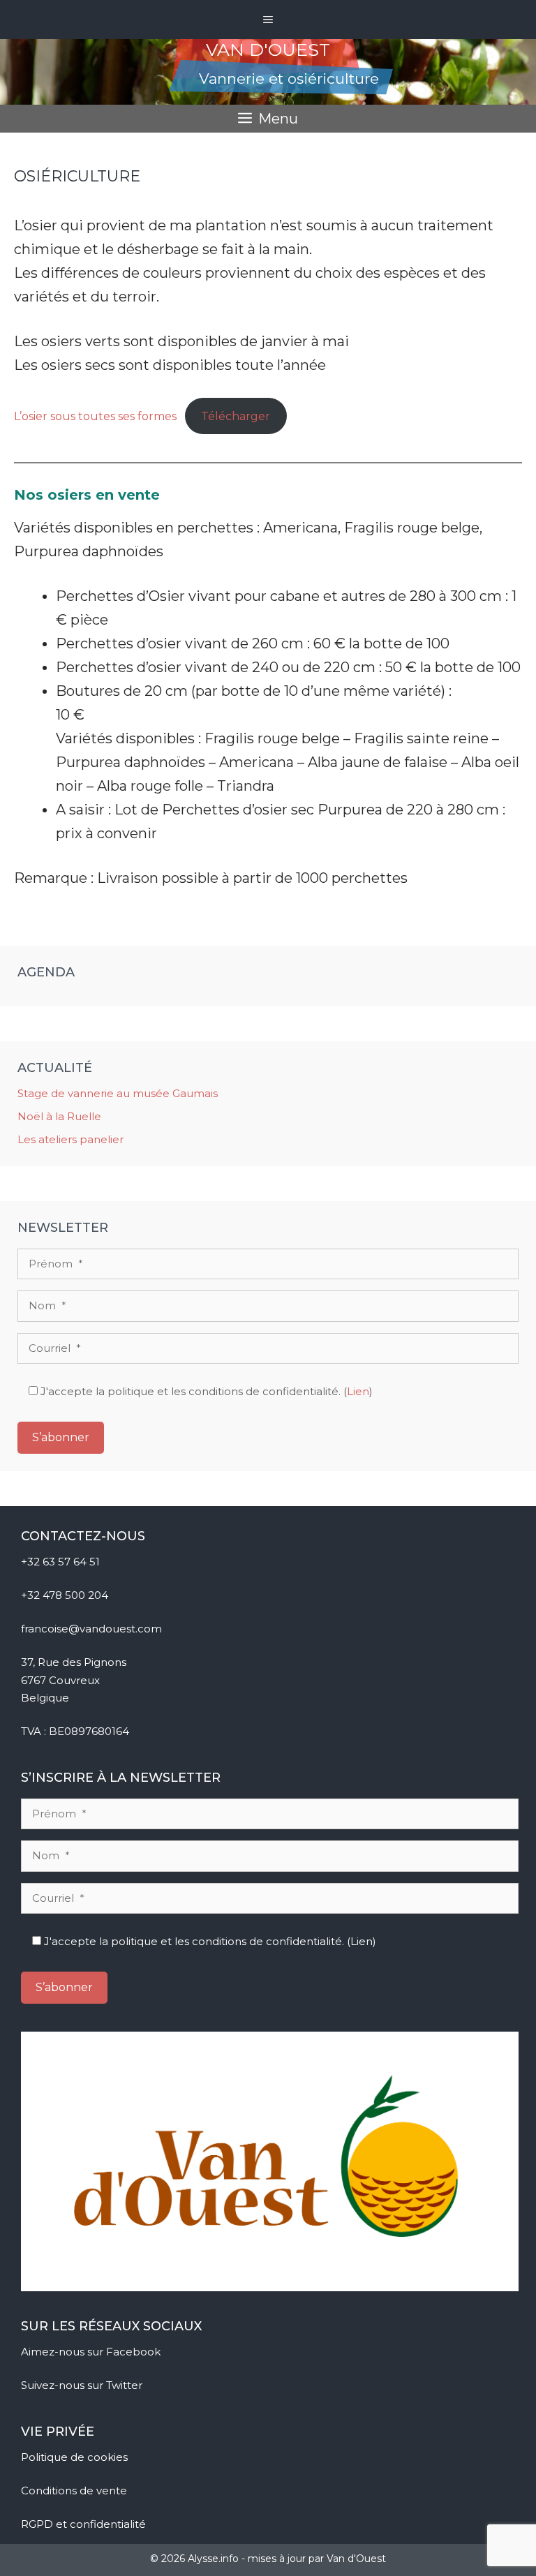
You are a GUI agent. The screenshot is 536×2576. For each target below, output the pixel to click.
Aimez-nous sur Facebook (92, 2352)
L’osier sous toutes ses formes (95, 416)
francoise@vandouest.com (91, 1629)
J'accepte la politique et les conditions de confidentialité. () (205, 1391)
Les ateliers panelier (70, 1139)
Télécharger (236, 416)
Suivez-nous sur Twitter (83, 2385)
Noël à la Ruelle (59, 1116)
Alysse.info (213, 2559)
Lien (358, 1391)
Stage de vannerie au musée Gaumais (118, 1093)
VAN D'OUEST (268, 50)
